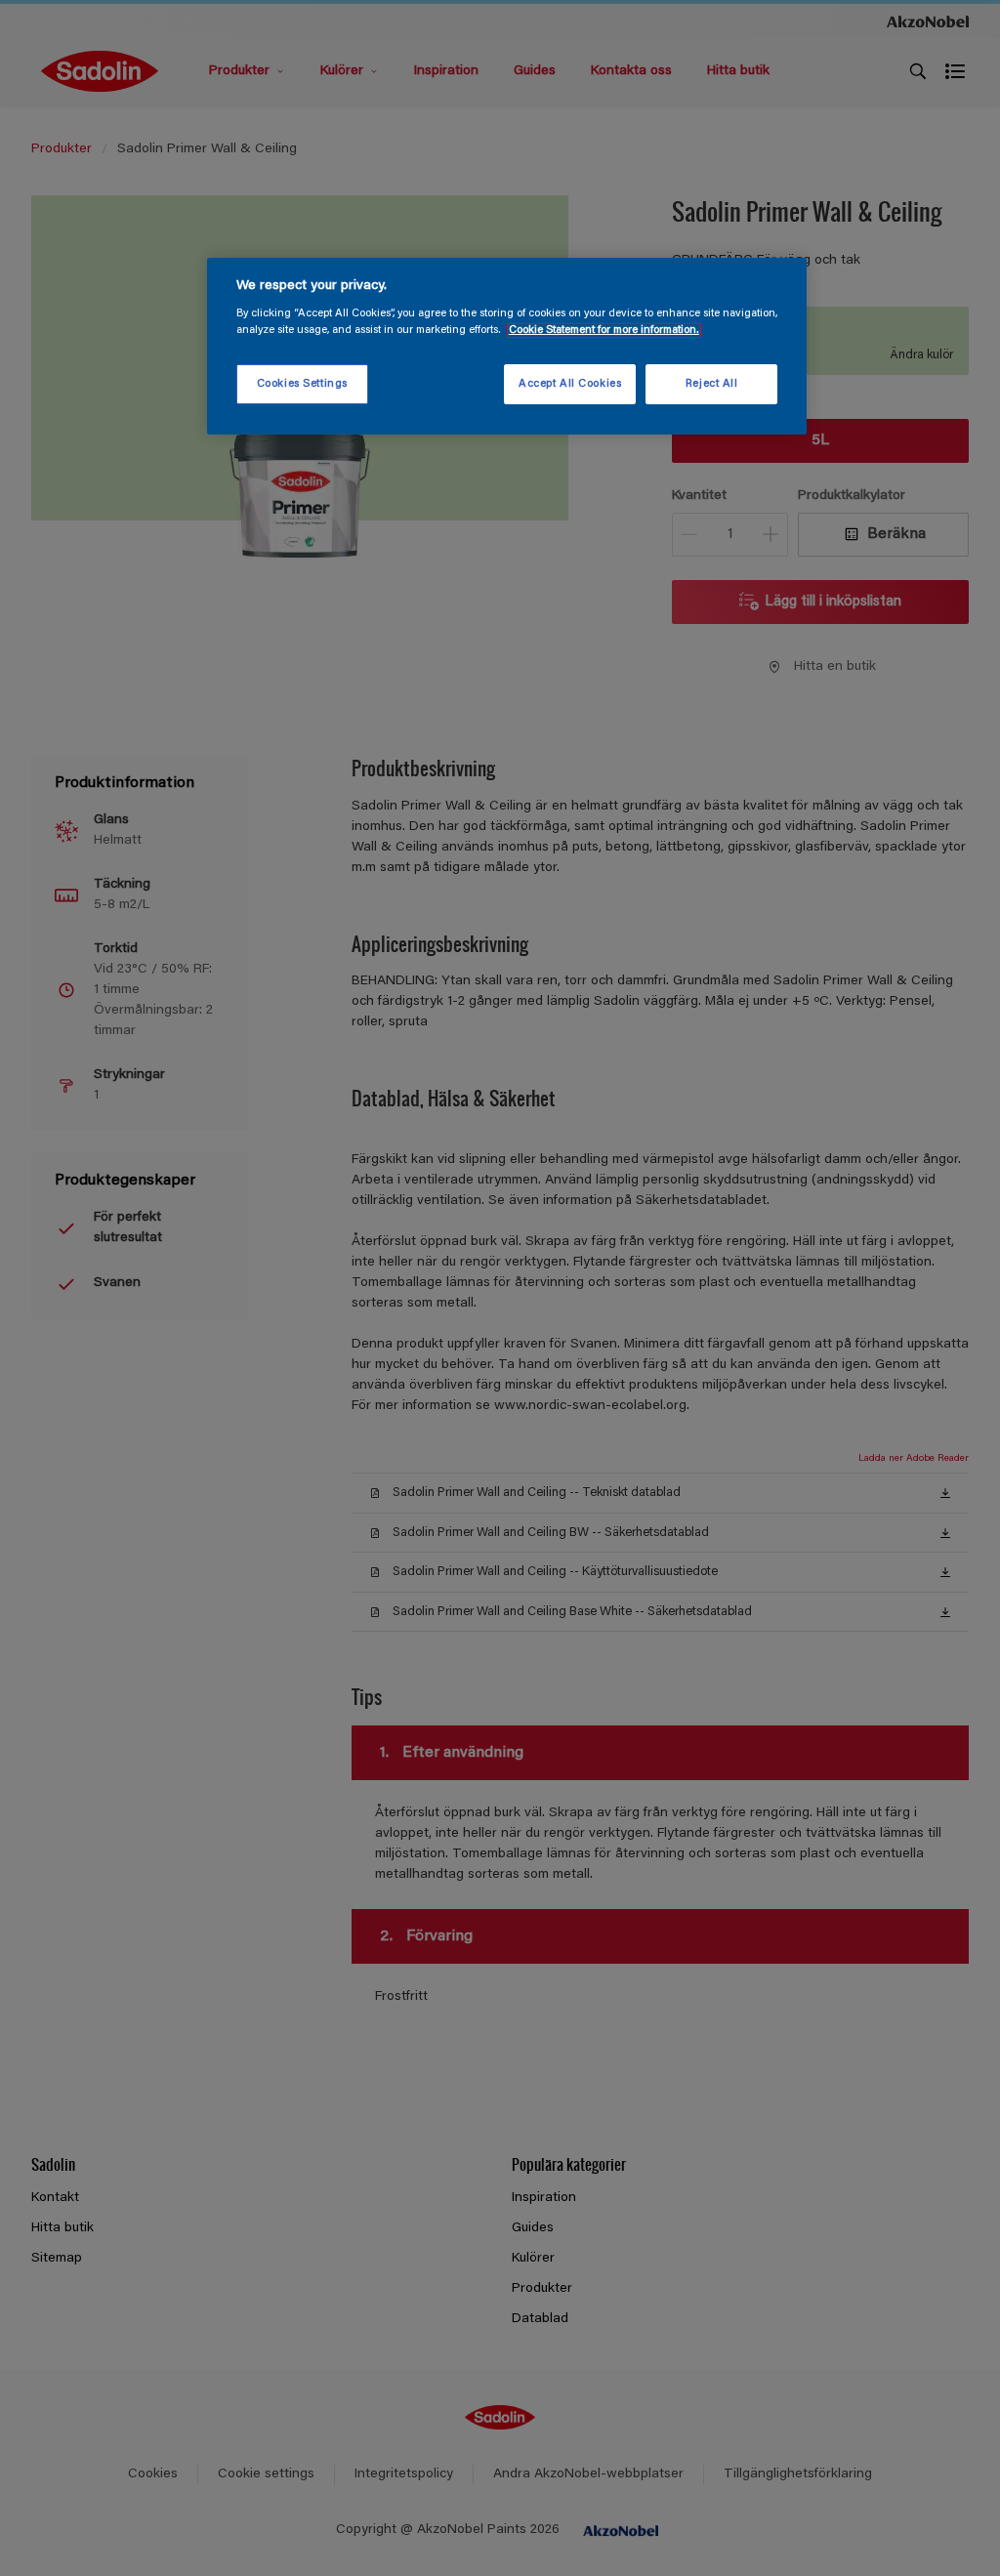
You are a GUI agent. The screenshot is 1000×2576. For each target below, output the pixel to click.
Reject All (712, 384)
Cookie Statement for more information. (604, 331)
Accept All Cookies (570, 384)
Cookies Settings (302, 384)
